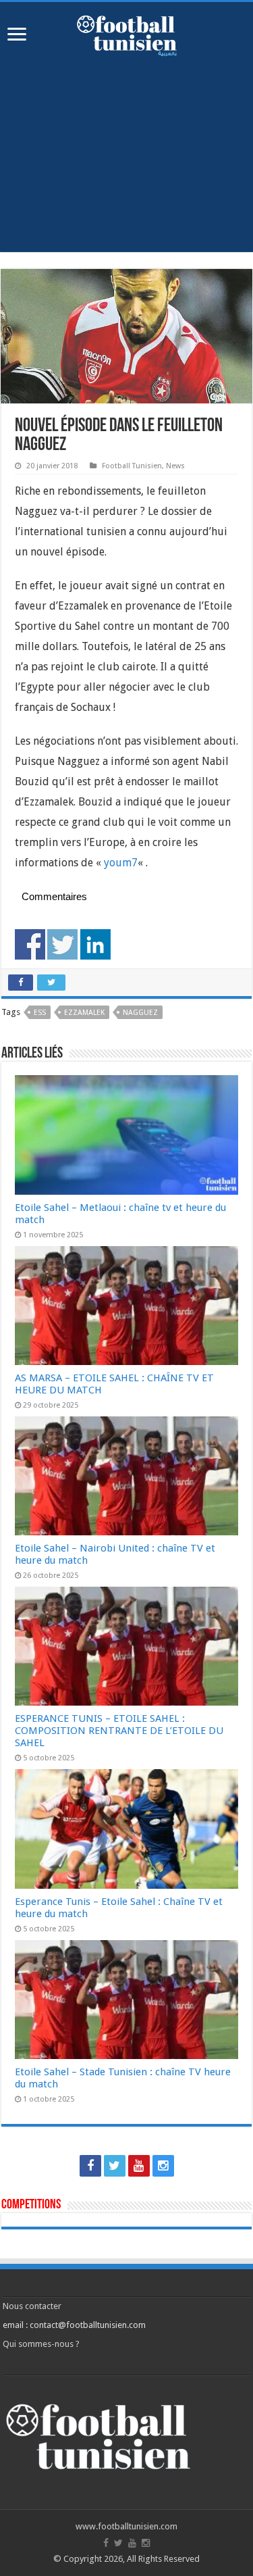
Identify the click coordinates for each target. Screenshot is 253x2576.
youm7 (121, 863)
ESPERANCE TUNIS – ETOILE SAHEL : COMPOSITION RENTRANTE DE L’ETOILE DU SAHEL (119, 1731)
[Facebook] (90, 2166)
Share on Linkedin (95, 944)
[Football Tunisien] (127, 33)
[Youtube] (139, 2166)
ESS (40, 1013)
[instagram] (163, 2166)
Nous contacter (32, 2306)
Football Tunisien (132, 466)
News (175, 466)
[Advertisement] (126, 147)
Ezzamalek (84, 1013)
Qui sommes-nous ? (41, 2344)
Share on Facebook (30, 944)
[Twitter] (115, 2166)
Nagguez (140, 1013)
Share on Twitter (62, 944)
